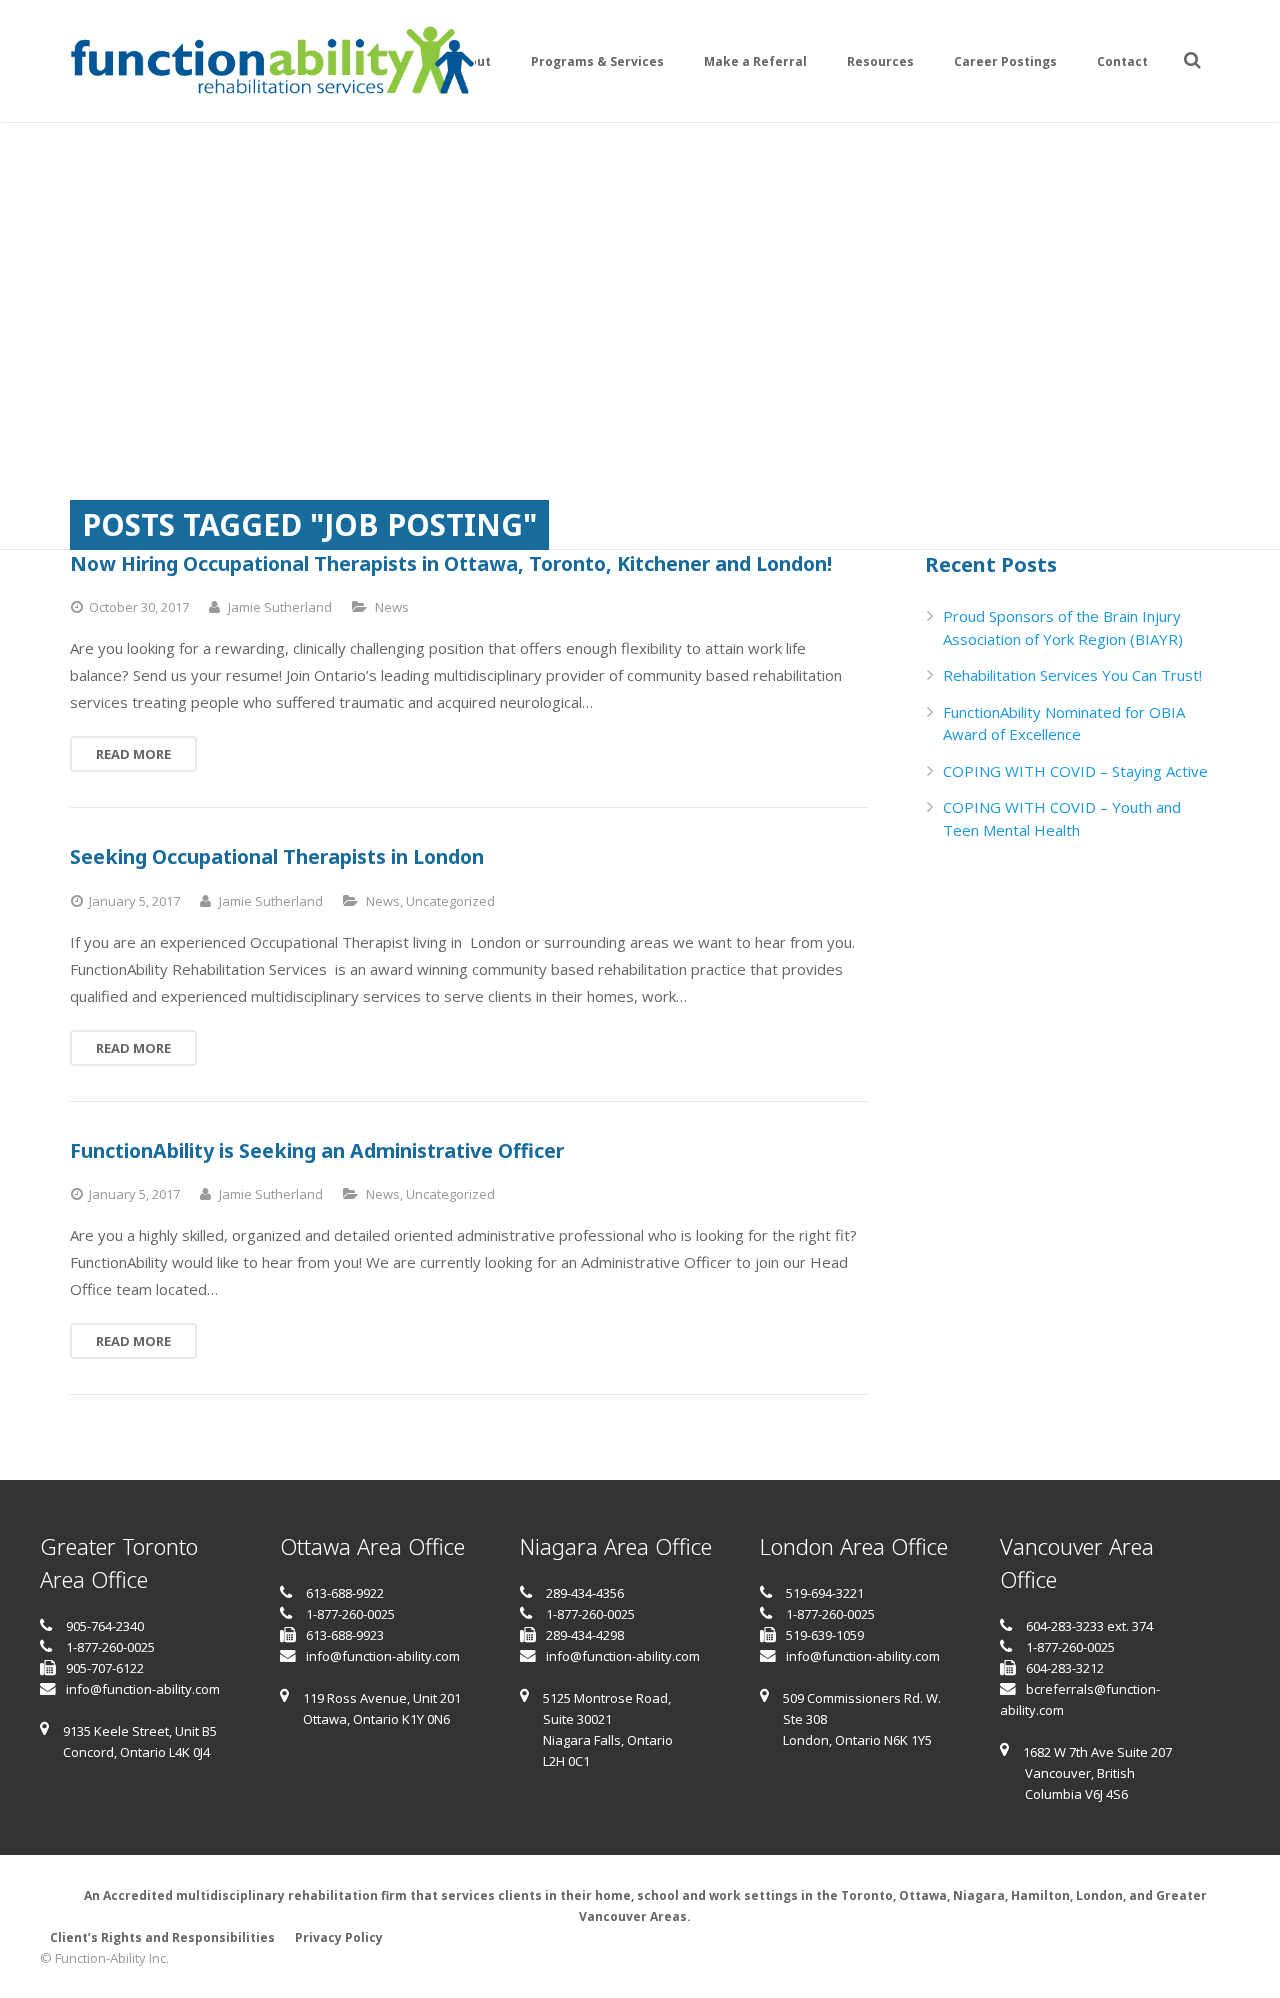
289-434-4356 (585, 1593)
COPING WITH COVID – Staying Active (1075, 771)
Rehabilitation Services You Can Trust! (1072, 675)
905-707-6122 (105, 1668)
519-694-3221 (825, 1593)
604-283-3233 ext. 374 (1089, 1626)
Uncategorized (450, 901)
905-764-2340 (105, 1626)
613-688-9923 (345, 1635)
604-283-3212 (1065, 1668)
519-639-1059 (825, 1635)
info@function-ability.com (143, 1689)
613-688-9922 (345, 1593)
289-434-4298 (585, 1635)
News (392, 607)
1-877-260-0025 (110, 1647)
